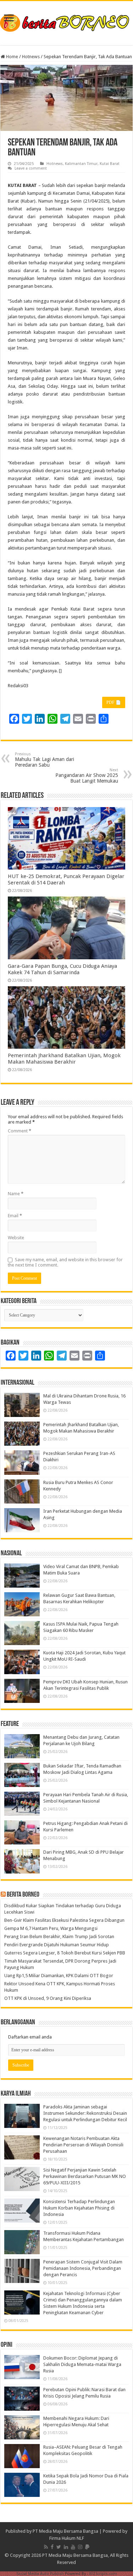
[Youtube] (73, 2547)
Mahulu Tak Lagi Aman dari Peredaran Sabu (45, 760)
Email (15, 1216)
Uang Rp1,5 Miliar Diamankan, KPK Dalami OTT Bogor (59, 1976)
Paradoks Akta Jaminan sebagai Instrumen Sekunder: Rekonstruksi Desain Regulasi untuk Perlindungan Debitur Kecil (85, 2113)
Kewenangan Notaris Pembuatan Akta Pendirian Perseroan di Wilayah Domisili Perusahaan (83, 2145)
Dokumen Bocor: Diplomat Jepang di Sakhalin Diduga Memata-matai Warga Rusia (82, 2364)
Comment (20, 1131)
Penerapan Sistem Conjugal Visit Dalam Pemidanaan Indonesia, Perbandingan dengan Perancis (83, 2268)
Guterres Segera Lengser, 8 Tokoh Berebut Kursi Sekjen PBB (65, 1953)
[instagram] (80, 2547)
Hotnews (31, 57)
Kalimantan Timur (81, 164)
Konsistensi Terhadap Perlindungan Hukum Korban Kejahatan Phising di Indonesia (79, 2208)
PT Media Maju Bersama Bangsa (65, 2531)
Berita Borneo (23, 1895)
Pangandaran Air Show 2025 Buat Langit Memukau (87, 776)
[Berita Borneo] (66, 22)
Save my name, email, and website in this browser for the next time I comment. (65, 1262)
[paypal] (87, 2547)
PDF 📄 (114, 702)
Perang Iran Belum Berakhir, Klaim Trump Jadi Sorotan (59, 1937)
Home (12, 57)
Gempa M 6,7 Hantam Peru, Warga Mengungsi (51, 1928)
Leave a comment (31, 168)
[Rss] (46, 2547)
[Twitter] (59, 2547)
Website (16, 1238)
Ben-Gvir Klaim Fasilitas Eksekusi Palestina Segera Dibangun (64, 1920)
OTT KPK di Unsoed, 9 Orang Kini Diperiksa (48, 1998)
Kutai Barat (110, 164)
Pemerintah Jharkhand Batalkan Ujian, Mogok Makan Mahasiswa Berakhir (64, 1059)
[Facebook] (52, 2547)
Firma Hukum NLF (67, 2538)
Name (16, 1194)
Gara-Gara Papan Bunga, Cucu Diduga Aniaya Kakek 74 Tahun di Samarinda (62, 969)
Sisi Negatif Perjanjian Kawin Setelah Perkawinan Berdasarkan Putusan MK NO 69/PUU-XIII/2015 (85, 2176)
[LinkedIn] (66, 2547)
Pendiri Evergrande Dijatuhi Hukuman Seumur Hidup (57, 1945)
